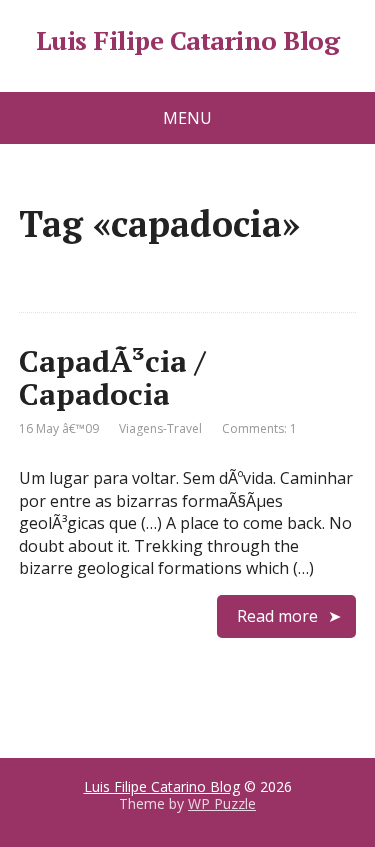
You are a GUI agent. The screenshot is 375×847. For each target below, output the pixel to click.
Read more (277, 616)
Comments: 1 (259, 428)
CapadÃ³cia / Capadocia (112, 377)
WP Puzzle (222, 803)
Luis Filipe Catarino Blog (187, 41)
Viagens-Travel (160, 428)
